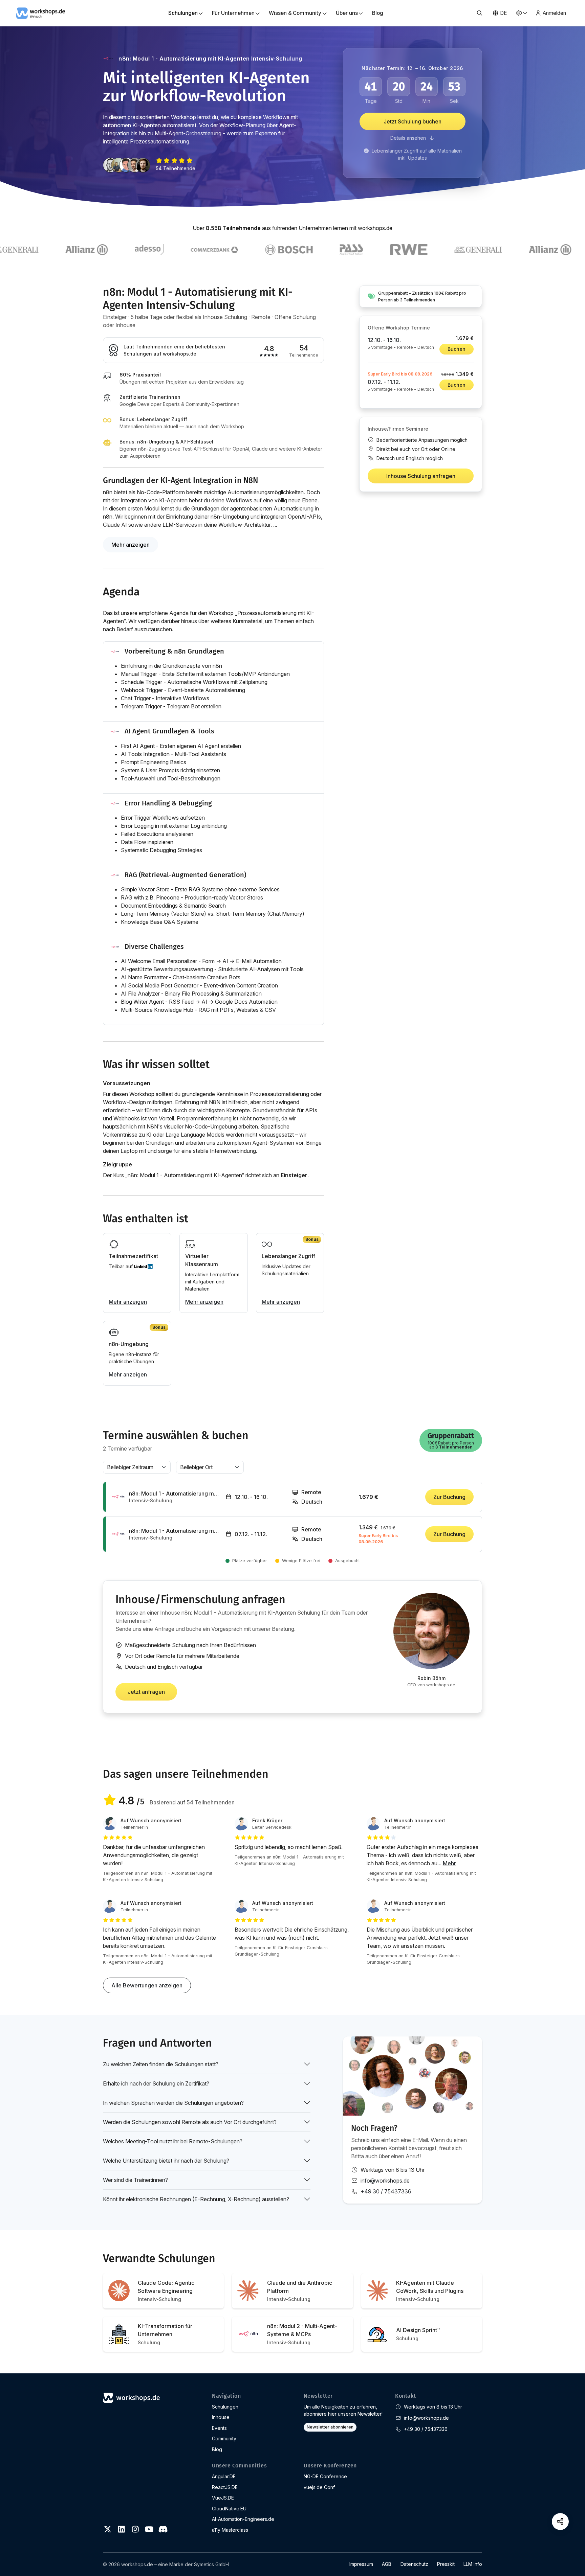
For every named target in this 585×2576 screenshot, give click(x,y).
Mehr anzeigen (131, 545)
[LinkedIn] (122, 2529)
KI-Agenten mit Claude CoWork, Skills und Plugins (430, 2291)
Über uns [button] (347, 13)
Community (224, 2438)
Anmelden (554, 13)
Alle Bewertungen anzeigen (147, 1985)
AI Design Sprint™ (418, 2334)
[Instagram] (135, 2529)
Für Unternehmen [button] (233, 13)
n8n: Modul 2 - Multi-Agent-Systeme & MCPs (302, 2334)
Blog (378, 13)
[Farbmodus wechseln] (521, 13)
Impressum (361, 2564)
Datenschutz (414, 2564)
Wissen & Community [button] (295, 13)
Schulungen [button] (183, 13)
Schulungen (225, 2407)
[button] (480, 13)
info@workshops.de (385, 2181)
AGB (387, 2564)
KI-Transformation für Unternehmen (165, 2334)
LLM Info (473, 2564)
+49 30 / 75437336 (386, 2191)
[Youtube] (149, 2529)
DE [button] (503, 13)
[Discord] (163, 2529)
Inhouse (221, 2417)
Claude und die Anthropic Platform (300, 2291)
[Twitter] (108, 2529)
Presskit (446, 2564)
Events (219, 2428)
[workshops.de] (41, 13)
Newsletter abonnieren (330, 2427)
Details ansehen (409, 138)
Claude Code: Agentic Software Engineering (166, 2291)
